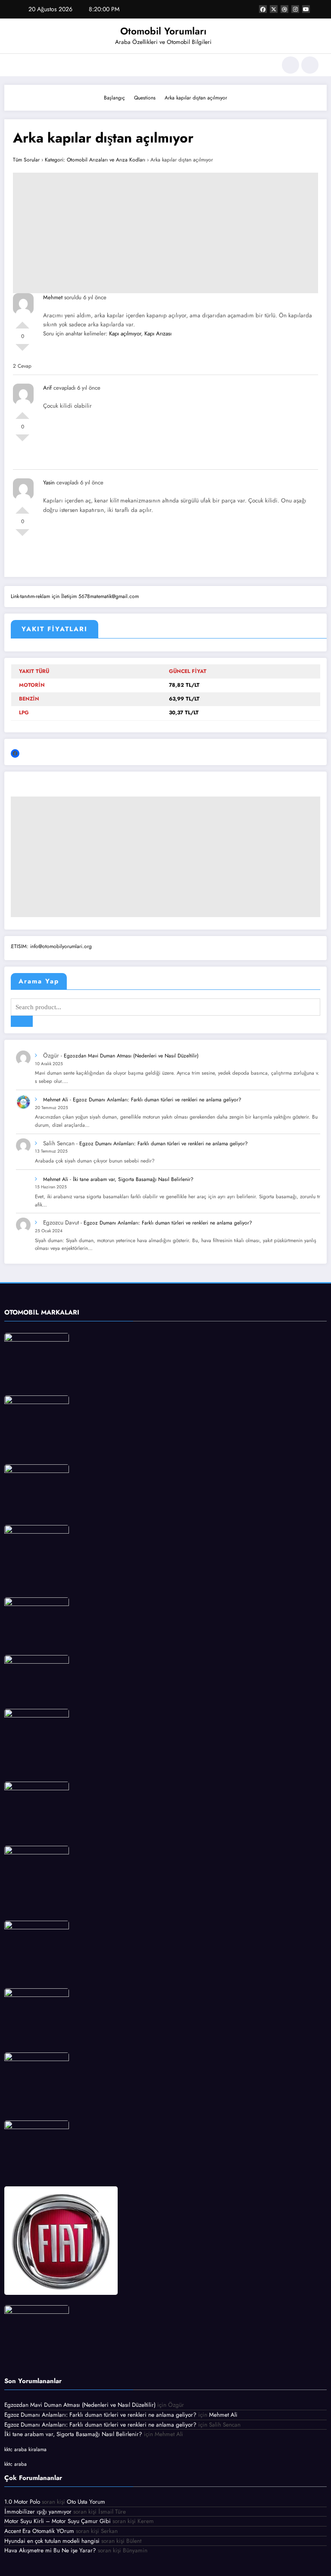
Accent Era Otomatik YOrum (39, 2531)
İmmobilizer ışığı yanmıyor (38, 2512)
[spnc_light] (310, 65)
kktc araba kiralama (25, 2449)
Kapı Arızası (158, 333)
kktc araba (16, 2464)
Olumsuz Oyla (22, 351)
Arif (47, 388)
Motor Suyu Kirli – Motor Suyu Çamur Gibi (58, 2521)
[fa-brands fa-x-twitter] (274, 9)
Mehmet (53, 297)
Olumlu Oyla (22, 322)
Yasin (49, 482)
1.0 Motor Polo (22, 2502)
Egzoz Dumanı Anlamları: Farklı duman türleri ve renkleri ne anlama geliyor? (157, 1100)
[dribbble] (284, 9)
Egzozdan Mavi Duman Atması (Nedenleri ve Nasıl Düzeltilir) (131, 1056)
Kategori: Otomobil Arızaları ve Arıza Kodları (95, 160)
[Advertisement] (165, 233)
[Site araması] (290, 65)
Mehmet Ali (56, 1100)
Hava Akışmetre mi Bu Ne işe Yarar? (50, 2550)
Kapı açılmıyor (125, 333)
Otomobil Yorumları (163, 31)
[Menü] (17, 65)
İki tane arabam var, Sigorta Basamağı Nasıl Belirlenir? (133, 1179)
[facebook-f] (263, 9)
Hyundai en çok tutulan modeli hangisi (52, 2541)
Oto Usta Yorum (86, 2502)
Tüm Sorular (26, 160)
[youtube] (306, 9)
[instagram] (295, 9)
